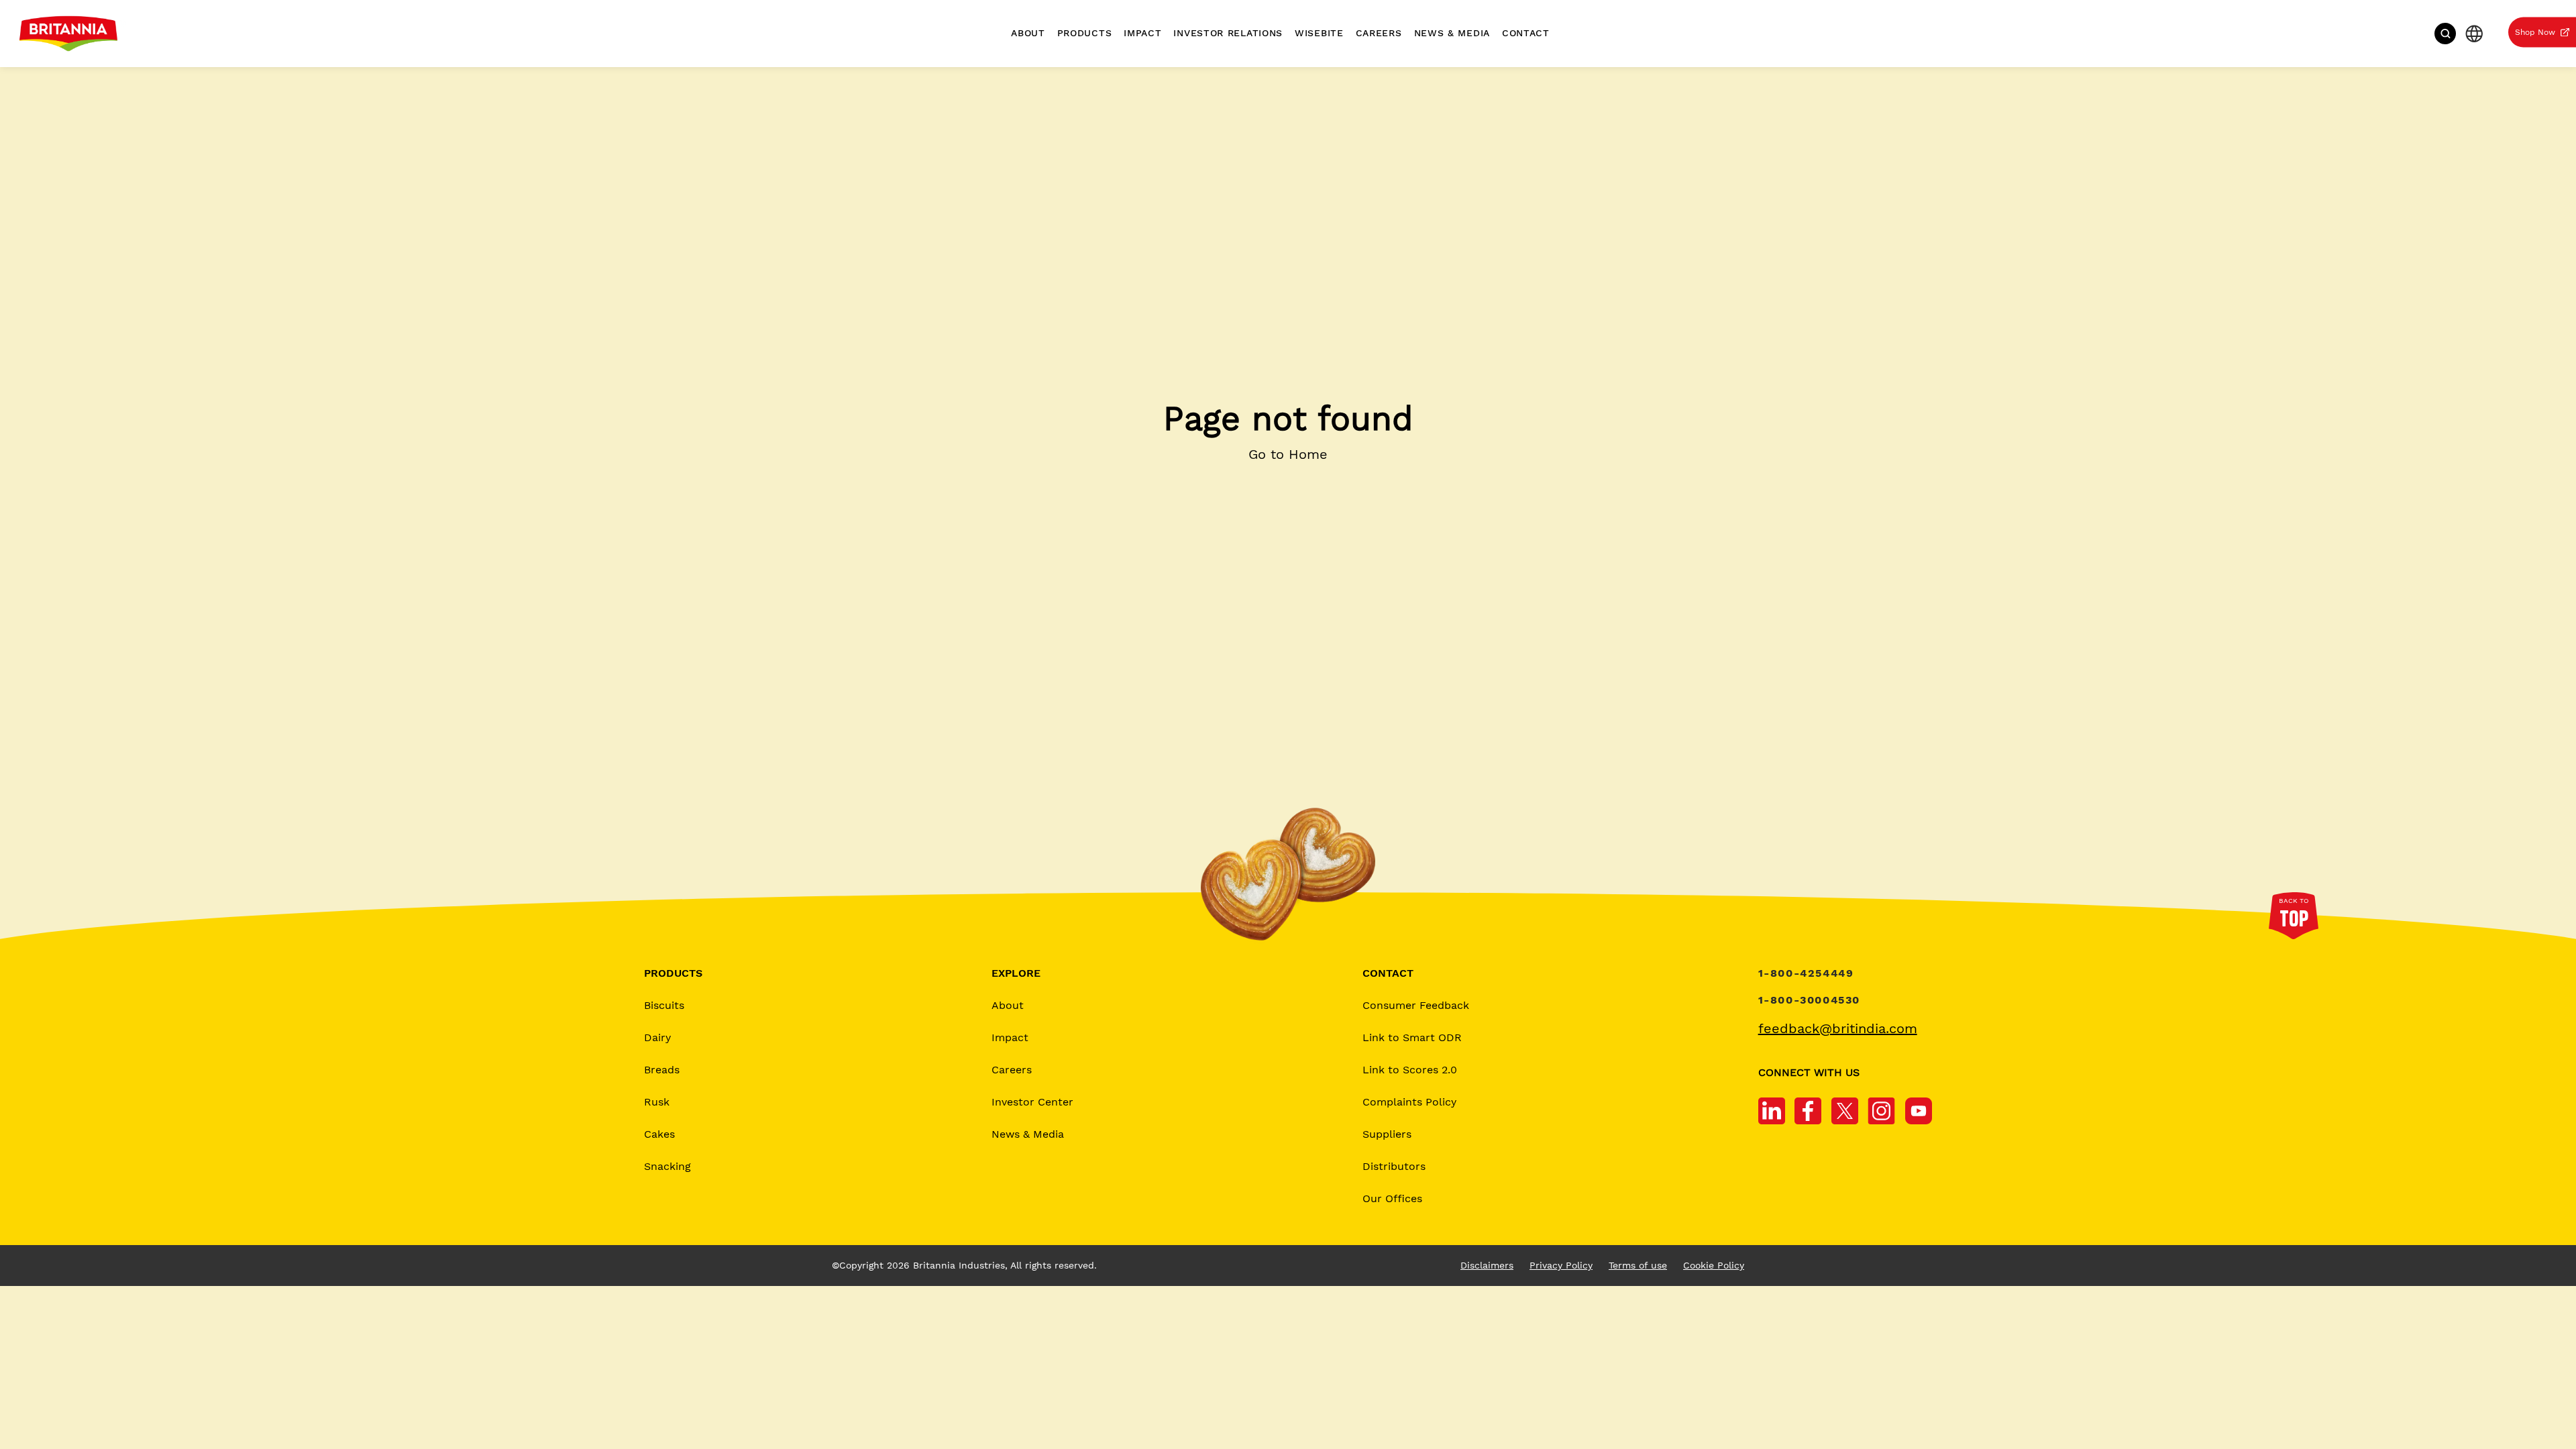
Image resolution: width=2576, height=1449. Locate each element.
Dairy (657, 1038)
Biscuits (664, 1006)
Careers (1379, 33)
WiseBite (1319, 33)
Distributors (1394, 1167)
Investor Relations (1228, 33)
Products (1085, 33)
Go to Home (1288, 454)
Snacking (667, 1167)
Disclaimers (1487, 1266)
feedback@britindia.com (1838, 1029)
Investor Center (1032, 1103)
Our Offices (1392, 1199)
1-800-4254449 (1806, 974)
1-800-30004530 (1809, 1001)
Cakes (659, 1135)
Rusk (657, 1103)
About (1028, 33)
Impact (1142, 33)
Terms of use (1638, 1266)
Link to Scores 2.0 (1410, 1070)
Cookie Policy (1714, 1266)
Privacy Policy (1561, 1266)
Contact (1526, 33)
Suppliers (1387, 1135)
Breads (662, 1070)
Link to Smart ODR (1412, 1038)
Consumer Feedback (1416, 1006)
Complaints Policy (1409, 1103)
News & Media (1452, 33)
